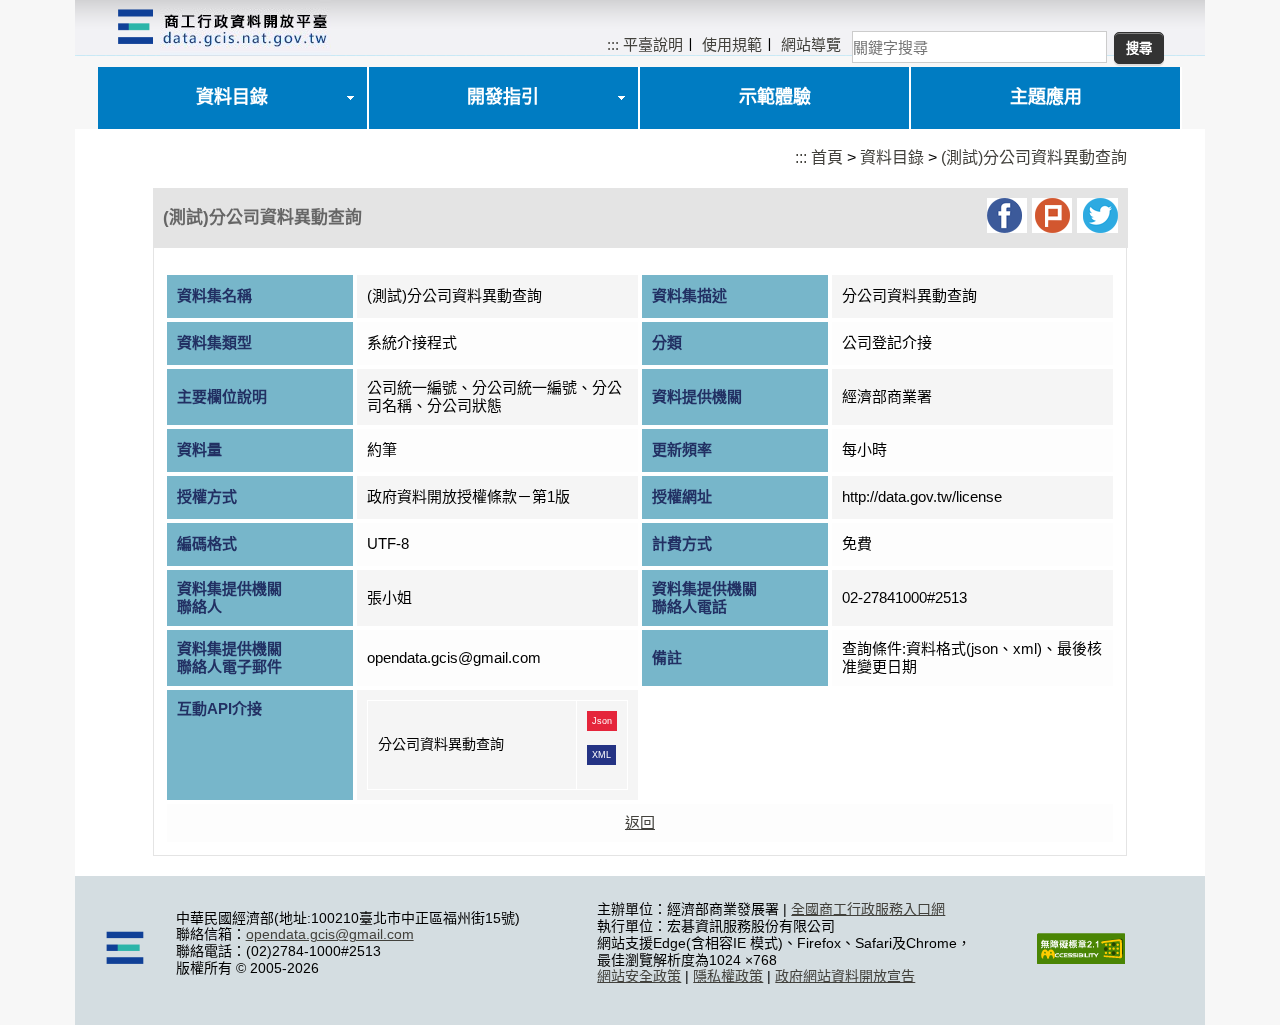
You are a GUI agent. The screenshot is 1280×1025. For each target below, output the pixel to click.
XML (601, 755)
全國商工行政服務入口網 (868, 909)
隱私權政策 (728, 976)
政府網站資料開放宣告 (845, 976)
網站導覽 (811, 44)
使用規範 (732, 44)
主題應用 (1046, 97)
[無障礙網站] (1081, 959)
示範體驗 (775, 97)
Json (602, 721)
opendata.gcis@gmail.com (330, 934)
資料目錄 (232, 97)
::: (613, 44)
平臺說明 (653, 44)
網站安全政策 (639, 976)
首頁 (827, 157)
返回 (640, 822)
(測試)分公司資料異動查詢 (1034, 157)
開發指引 (503, 97)
